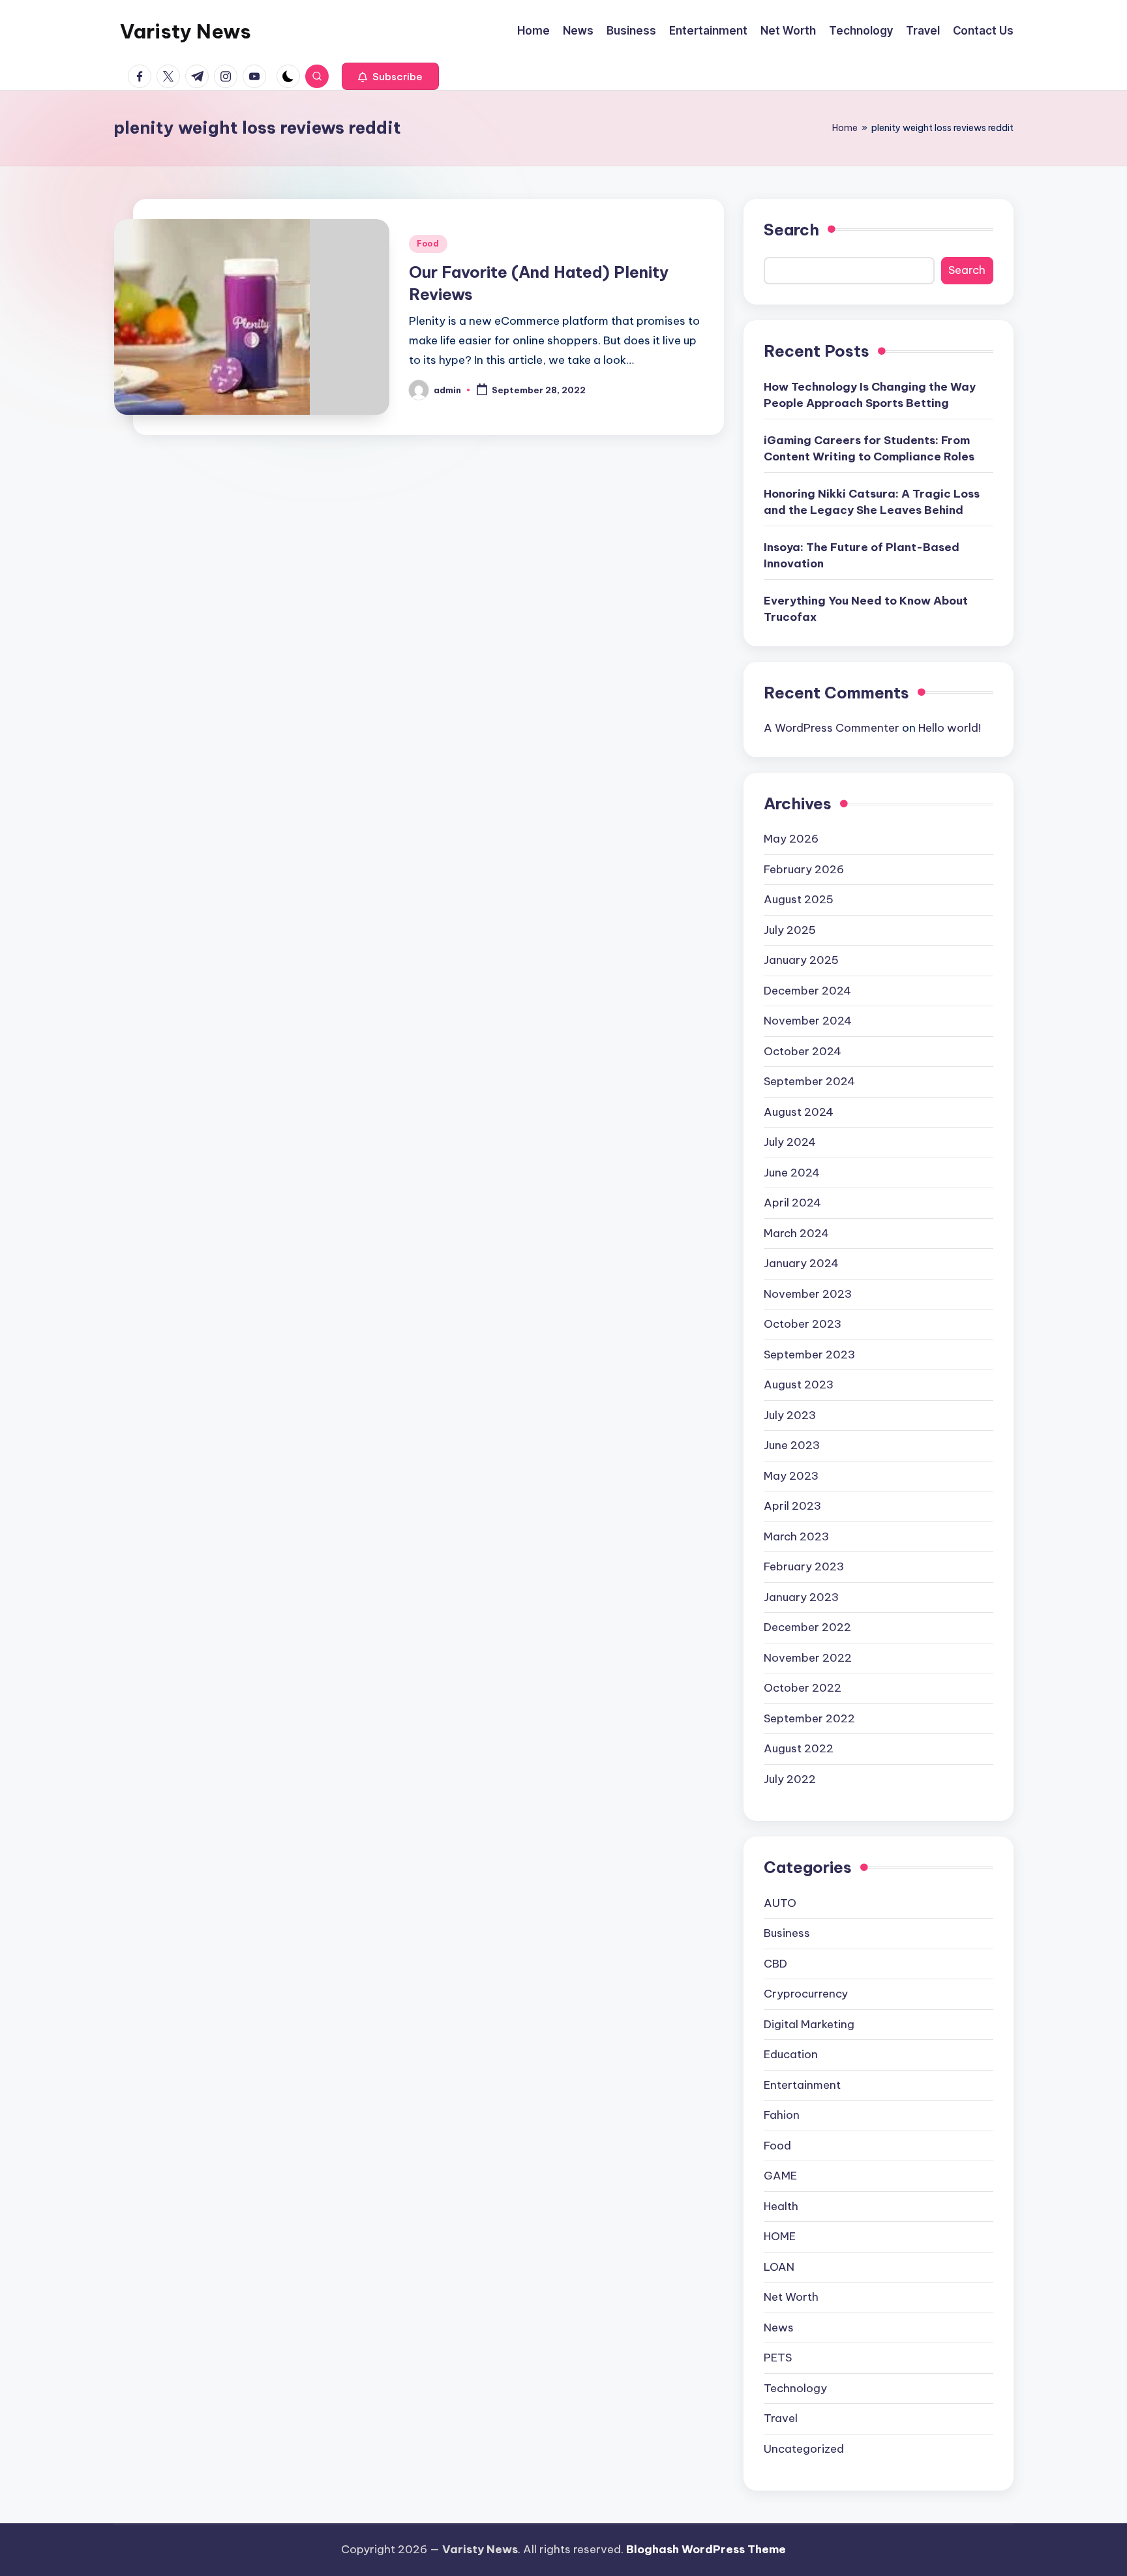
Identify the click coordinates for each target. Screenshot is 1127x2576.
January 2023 (801, 1597)
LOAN (779, 2267)
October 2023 (803, 1324)
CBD (775, 1964)
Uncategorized (804, 2449)
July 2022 (790, 1779)
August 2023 (799, 1385)
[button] (390, 76)
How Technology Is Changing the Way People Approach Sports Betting (870, 395)
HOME (780, 2236)
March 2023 (796, 1536)
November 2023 (808, 1294)
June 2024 (792, 1173)
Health (781, 2206)
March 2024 (796, 1233)
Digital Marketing (809, 2024)
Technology (795, 2388)
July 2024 (790, 1142)
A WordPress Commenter (832, 728)
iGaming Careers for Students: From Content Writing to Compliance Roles (869, 449)
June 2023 (792, 1445)
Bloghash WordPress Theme (706, 2549)
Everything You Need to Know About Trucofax (866, 609)
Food (428, 244)
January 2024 (801, 1263)
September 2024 (809, 1081)
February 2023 (804, 1566)
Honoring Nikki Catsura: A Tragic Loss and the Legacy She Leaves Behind (872, 502)
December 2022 (807, 1627)
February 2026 (804, 869)
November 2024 (808, 1021)
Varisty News (186, 31)
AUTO (780, 1903)
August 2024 (799, 1112)
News (779, 2328)
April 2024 (792, 1203)
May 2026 (791, 839)
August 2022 (799, 1748)
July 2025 (790, 930)
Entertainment (802, 2085)
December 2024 (807, 991)
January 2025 (801, 960)
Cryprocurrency (806, 1994)
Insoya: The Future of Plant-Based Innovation (862, 556)
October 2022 (803, 1688)
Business (787, 1933)
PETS (778, 2358)
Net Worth (791, 2297)
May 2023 (791, 1476)
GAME (780, 2176)
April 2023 (792, 1506)
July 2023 (790, 1415)
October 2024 (803, 1051)
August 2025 (799, 899)
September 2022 (809, 1718)
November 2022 (808, 1658)
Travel (781, 2418)
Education (791, 2054)
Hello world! (950, 728)
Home (845, 128)
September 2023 (809, 1355)
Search (791, 230)
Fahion (782, 2115)
